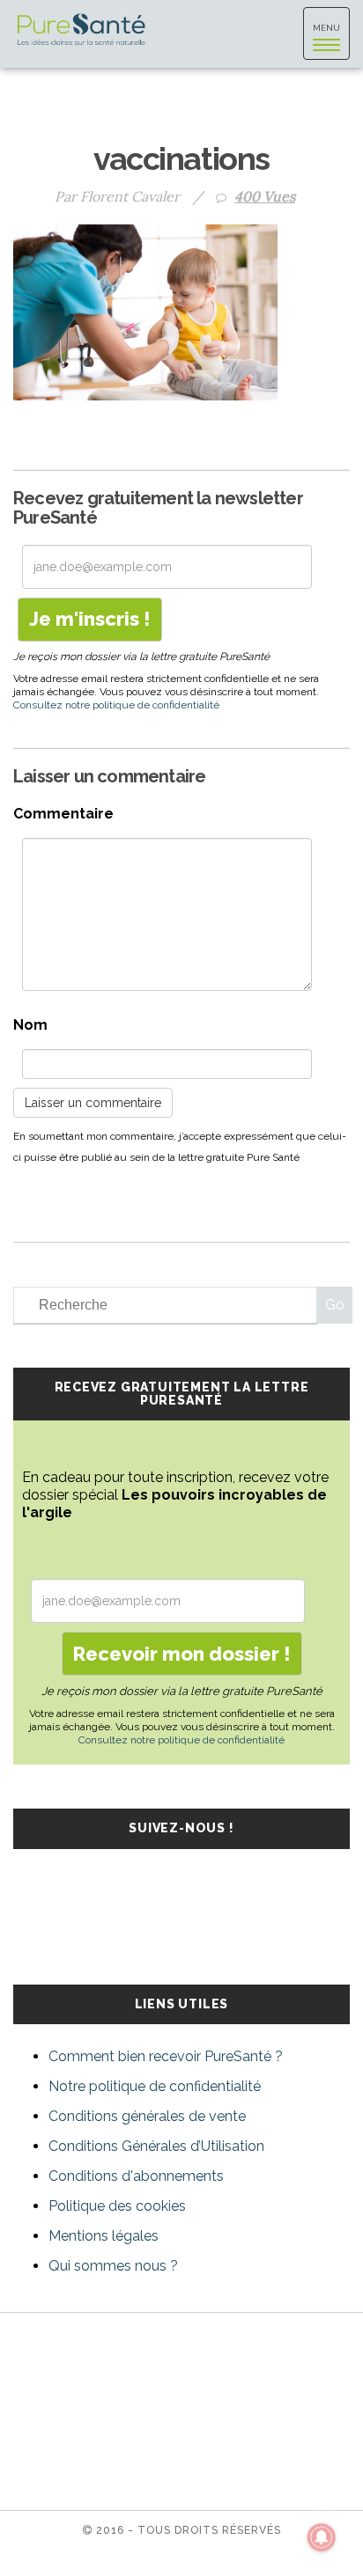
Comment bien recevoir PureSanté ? (166, 2056)
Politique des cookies (117, 2206)
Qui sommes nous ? (113, 2266)
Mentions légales (104, 2236)
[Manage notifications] (322, 2537)
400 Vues (265, 196)
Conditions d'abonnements (136, 2176)
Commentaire (63, 814)
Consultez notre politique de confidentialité (116, 705)
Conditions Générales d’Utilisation (156, 2146)
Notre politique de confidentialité (155, 2086)
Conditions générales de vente (147, 2116)
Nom (30, 1025)
